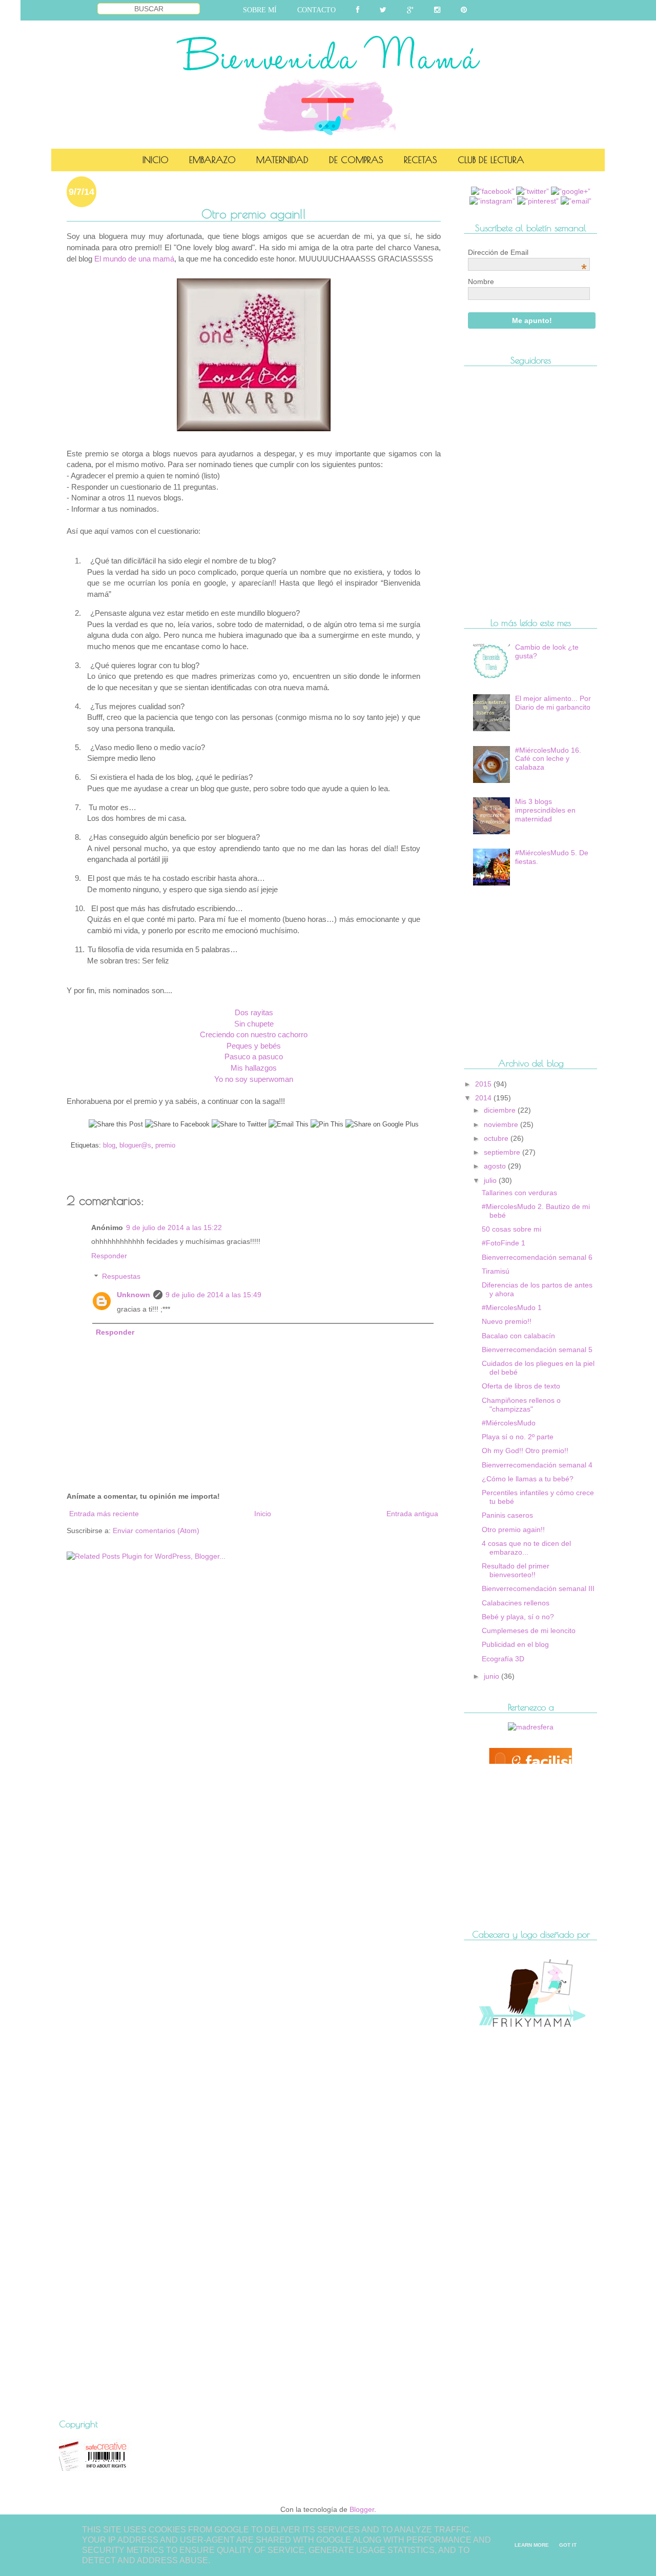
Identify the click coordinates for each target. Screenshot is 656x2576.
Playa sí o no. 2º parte (518, 1437)
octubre (497, 1138)
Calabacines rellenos (516, 1603)
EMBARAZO (212, 160)
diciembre (501, 1110)
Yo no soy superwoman (254, 1079)
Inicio (263, 1514)
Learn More (532, 2545)
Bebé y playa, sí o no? (518, 1617)
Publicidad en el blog (515, 1644)
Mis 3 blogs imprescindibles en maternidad (545, 810)
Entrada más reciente (104, 1514)
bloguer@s (135, 1145)
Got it (568, 2545)
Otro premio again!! (513, 1529)
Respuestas (121, 1277)
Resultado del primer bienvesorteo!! (516, 1570)
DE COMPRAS (356, 160)
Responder (109, 1256)
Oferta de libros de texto (521, 1386)
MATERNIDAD (282, 160)
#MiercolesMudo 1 (512, 1307)
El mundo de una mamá (134, 259)
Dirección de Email (527, 252)
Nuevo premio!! (507, 1321)
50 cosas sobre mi (511, 1229)
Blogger (362, 2509)
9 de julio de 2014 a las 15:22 (174, 1227)
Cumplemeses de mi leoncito (529, 1631)
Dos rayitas (254, 1012)
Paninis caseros (507, 1515)
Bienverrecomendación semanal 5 (537, 1350)
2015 (484, 1084)
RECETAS (421, 160)
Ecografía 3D (503, 1659)
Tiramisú (496, 1271)
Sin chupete (254, 1024)
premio (165, 1145)
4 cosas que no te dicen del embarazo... (526, 1548)
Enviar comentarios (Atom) (156, 1531)
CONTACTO (316, 10)
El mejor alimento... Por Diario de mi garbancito (553, 703)
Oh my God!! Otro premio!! (525, 1451)
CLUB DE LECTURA (491, 160)
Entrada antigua (412, 1514)
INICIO (156, 160)
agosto (496, 1166)
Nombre (481, 281)
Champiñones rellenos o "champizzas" (521, 1405)
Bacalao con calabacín (518, 1336)
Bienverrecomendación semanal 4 (537, 1465)
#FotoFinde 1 (504, 1243)
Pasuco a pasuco (254, 1056)
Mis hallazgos (254, 1068)
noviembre (502, 1124)
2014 (484, 1098)
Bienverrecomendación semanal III (538, 1588)
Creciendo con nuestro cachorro (254, 1034)
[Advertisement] (187, 1593)
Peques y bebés (254, 1046)
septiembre (503, 1152)
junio (493, 1676)
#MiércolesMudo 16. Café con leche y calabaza (548, 759)
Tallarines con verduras (519, 1193)
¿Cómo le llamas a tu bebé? (528, 1479)
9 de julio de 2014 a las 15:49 (213, 1295)
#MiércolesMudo (509, 1423)
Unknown (134, 1295)
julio (491, 1180)
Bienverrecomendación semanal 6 (537, 1257)
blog (109, 1145)
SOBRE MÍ (260, 10)
